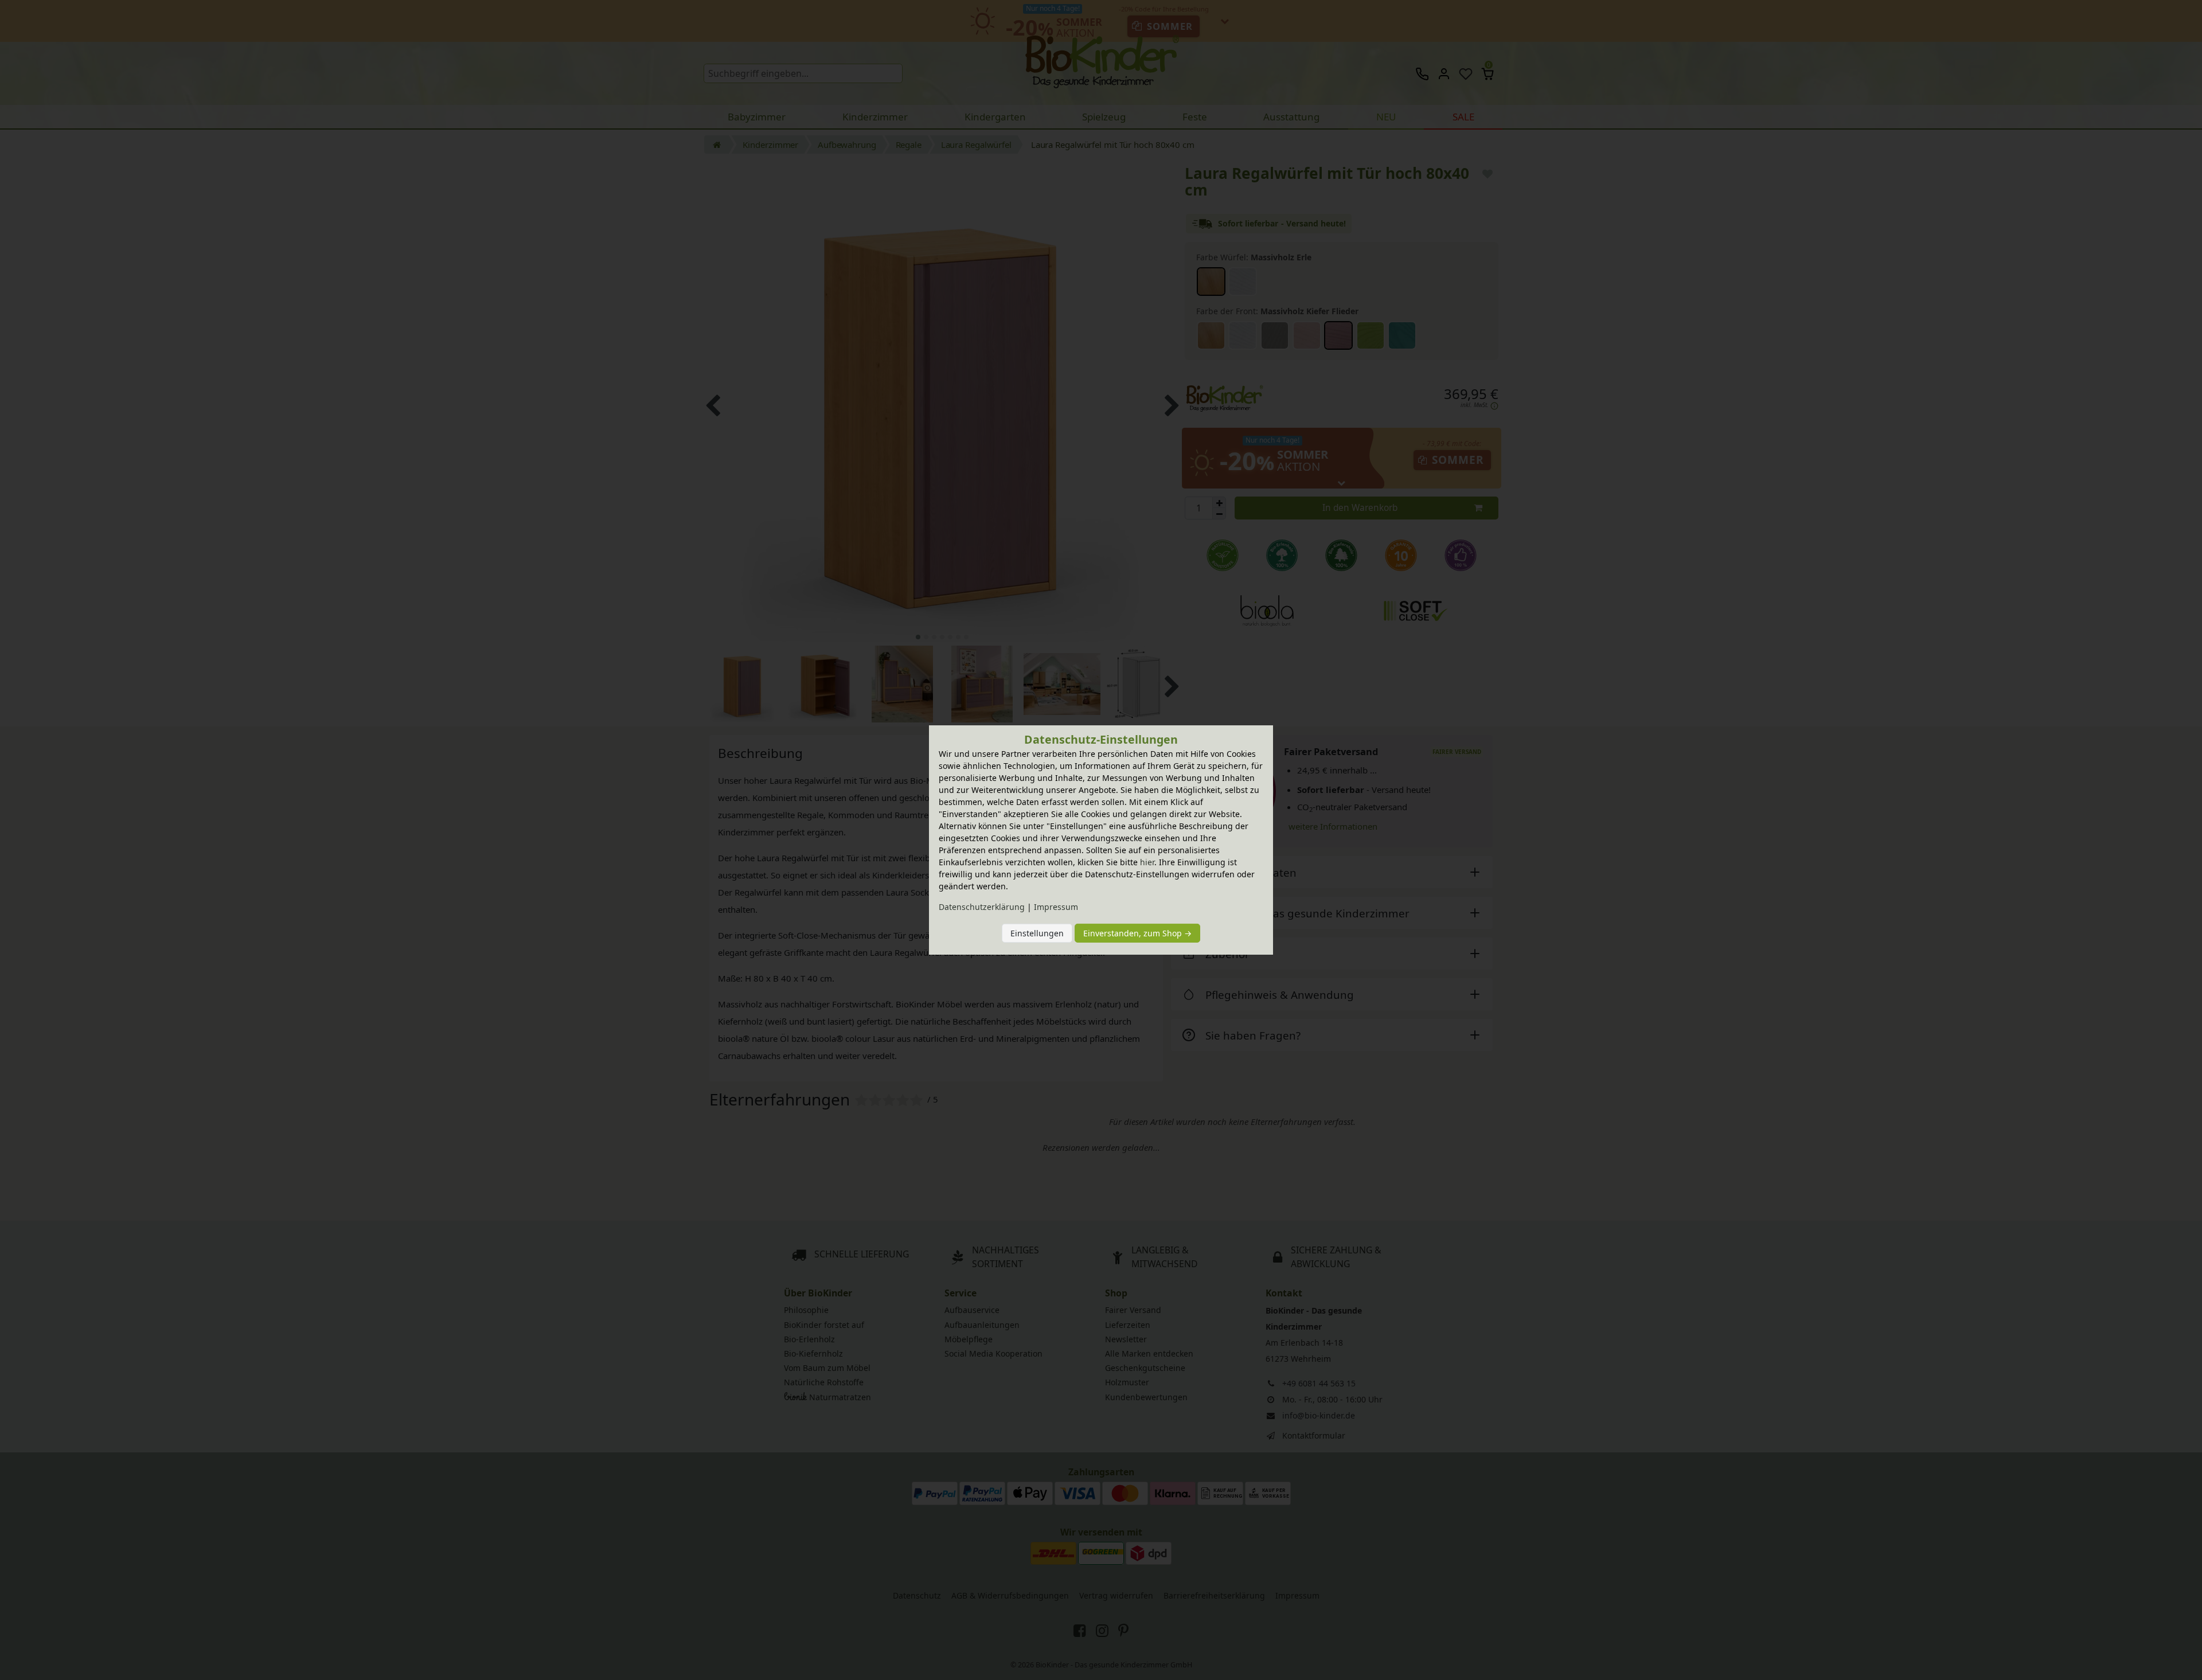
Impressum (1056, 907)
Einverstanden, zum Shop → (1137, 933)
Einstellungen (1037, 933)
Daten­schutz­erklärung (982, 907)
